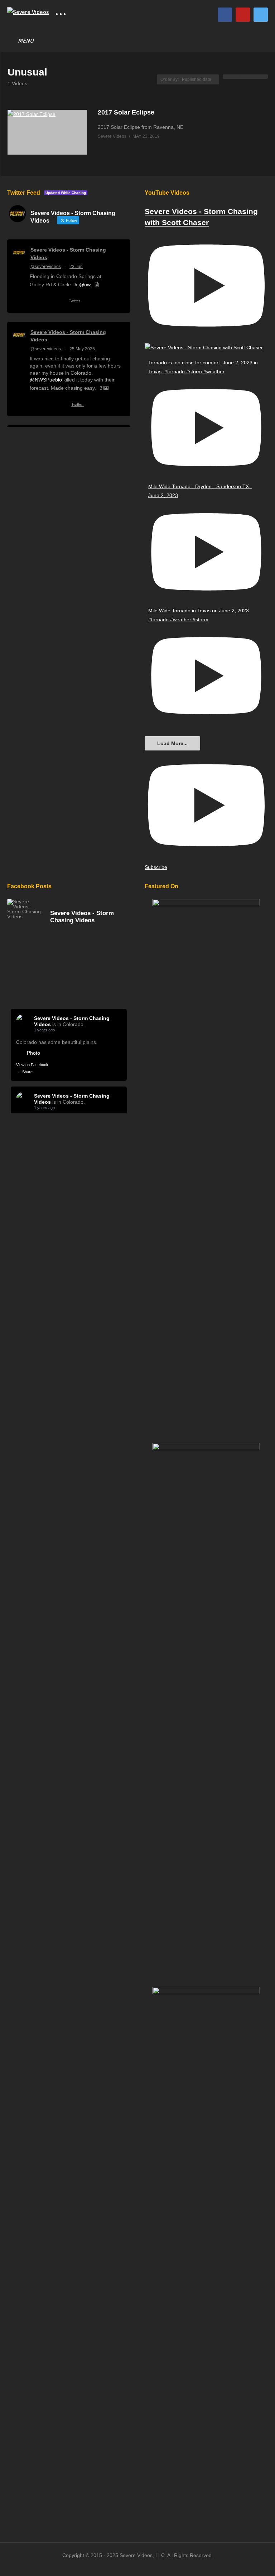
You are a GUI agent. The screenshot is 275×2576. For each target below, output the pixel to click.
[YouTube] (243, 15)
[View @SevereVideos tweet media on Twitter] (97, 285)
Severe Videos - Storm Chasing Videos (68, 254)
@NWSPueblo (46, 380)
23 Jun (76, 267)
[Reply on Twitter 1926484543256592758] (34, 406)
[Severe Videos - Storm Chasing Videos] (25, 909)
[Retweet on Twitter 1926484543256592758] (47, 406)
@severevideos (46, 267)
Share (27, 1072)
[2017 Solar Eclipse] (47, 132)
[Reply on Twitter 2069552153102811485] (34, 302)
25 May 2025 (82, 349)
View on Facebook (32, 1065)
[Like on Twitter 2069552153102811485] (60, 302)
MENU (26, 41)
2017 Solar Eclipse (126, 112)
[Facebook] (225, 15)
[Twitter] (261, 15)
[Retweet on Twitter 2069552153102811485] (47, 302)
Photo (33, 1053)
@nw (85, 285)
